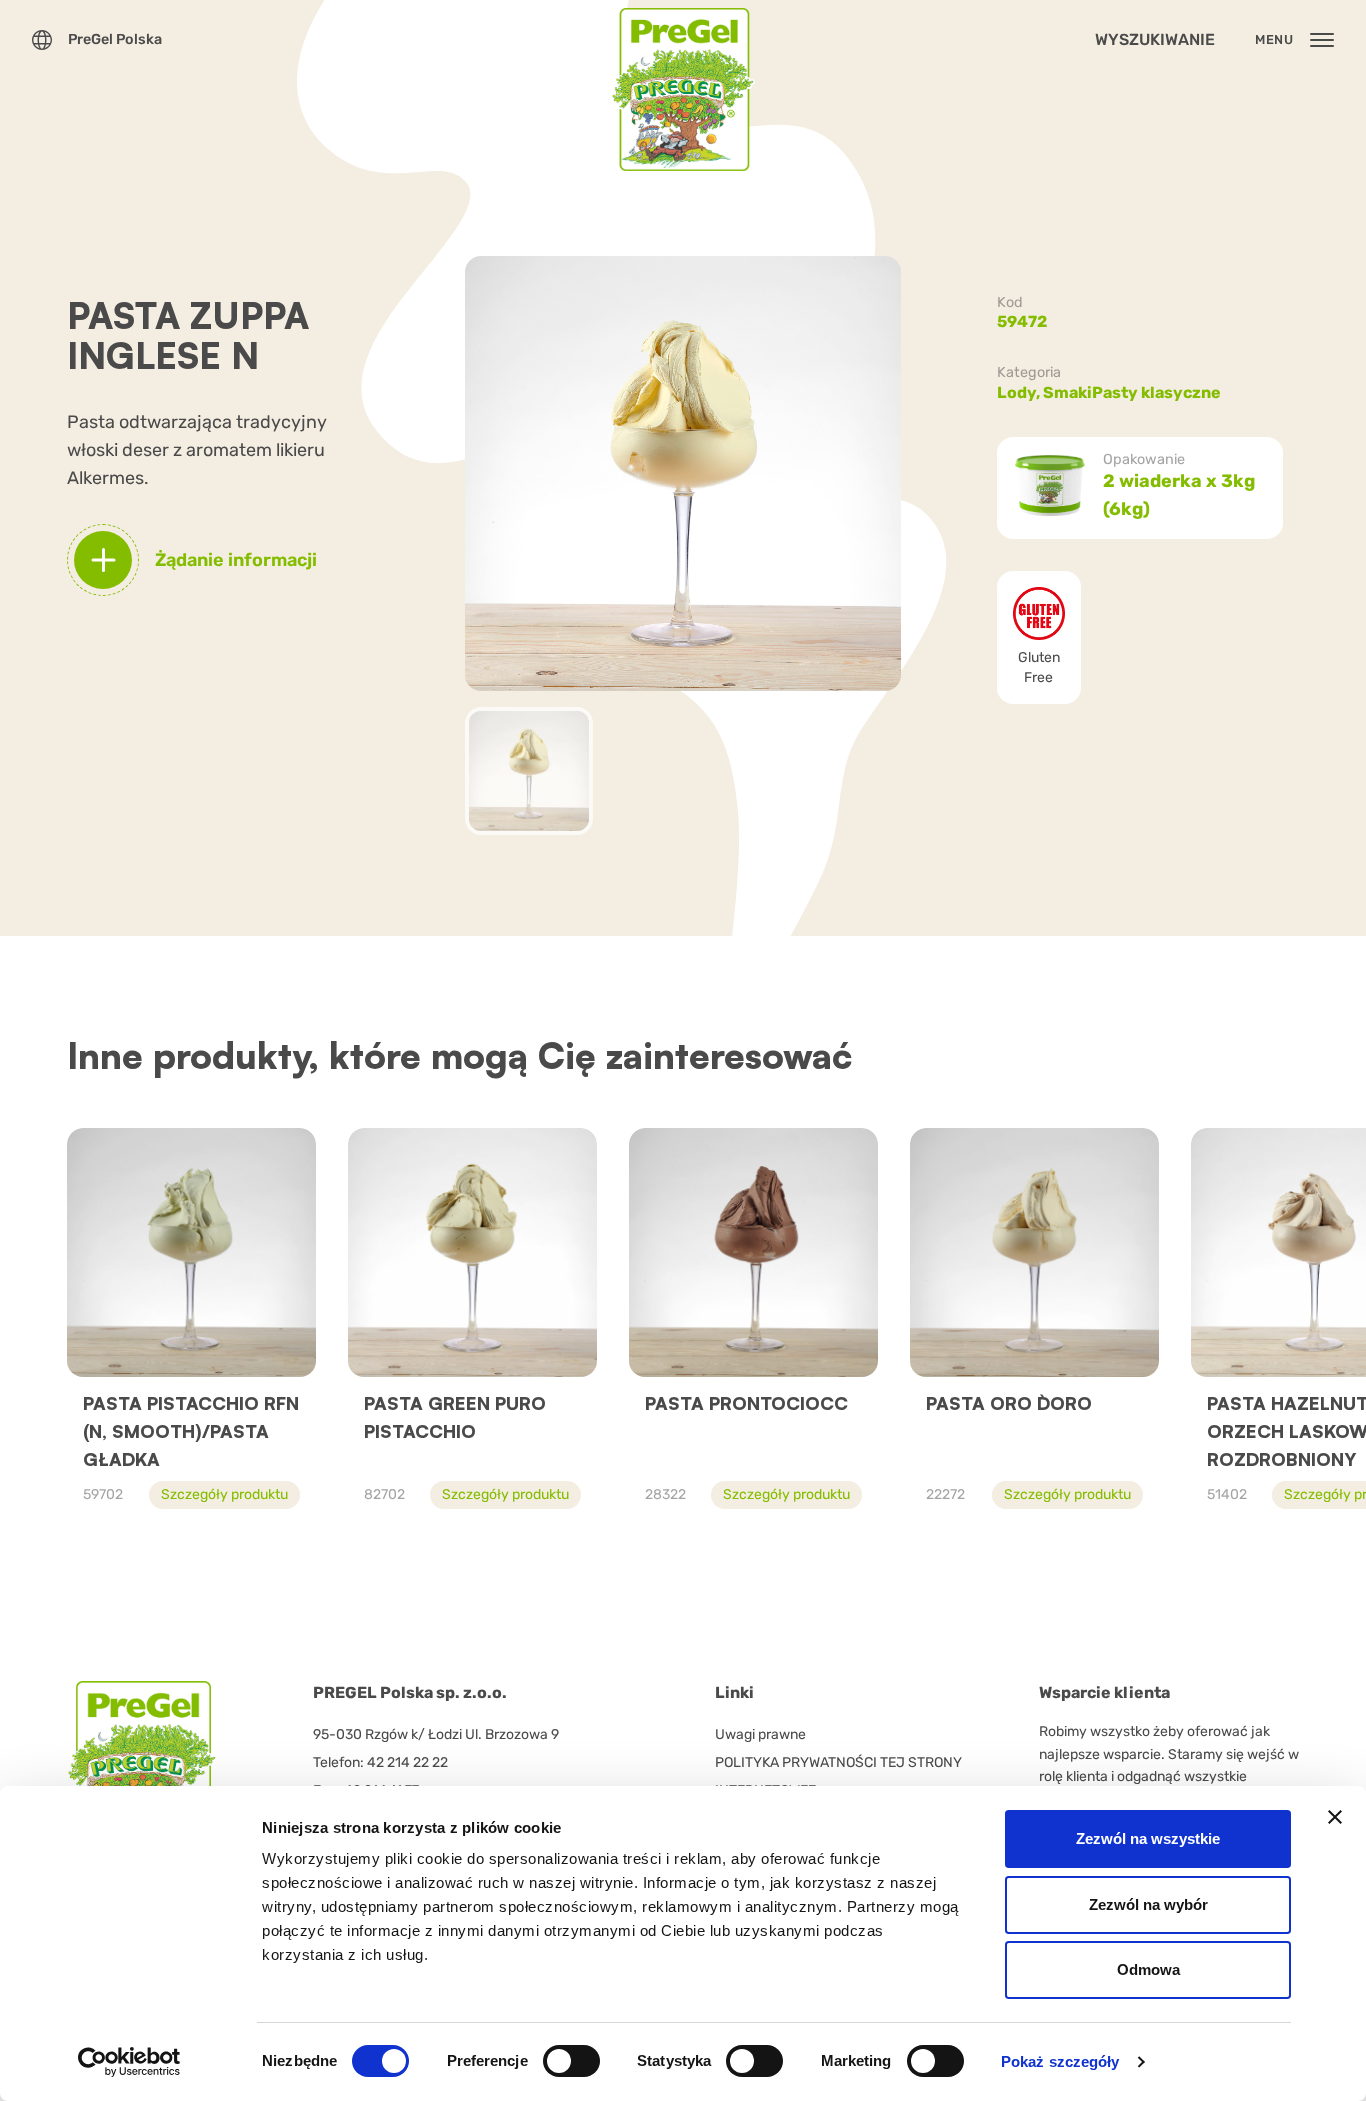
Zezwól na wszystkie (1148, 1838)
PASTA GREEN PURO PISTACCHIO (455, 1417)
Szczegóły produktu (224, 1494)
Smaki (1067, 392)
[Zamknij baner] (1335, 1817)
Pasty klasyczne (1156, 392)
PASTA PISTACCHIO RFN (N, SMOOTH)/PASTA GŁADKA (191, 1431)
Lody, (1020, 392)
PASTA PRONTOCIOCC (746, 1403)
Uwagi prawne (760, 1734)
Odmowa (1148, 1969)
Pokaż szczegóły (1060, 2061)
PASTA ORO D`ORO (1009, 1403)
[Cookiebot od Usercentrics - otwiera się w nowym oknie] (129, 2062)
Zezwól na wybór (1148, 1904)
